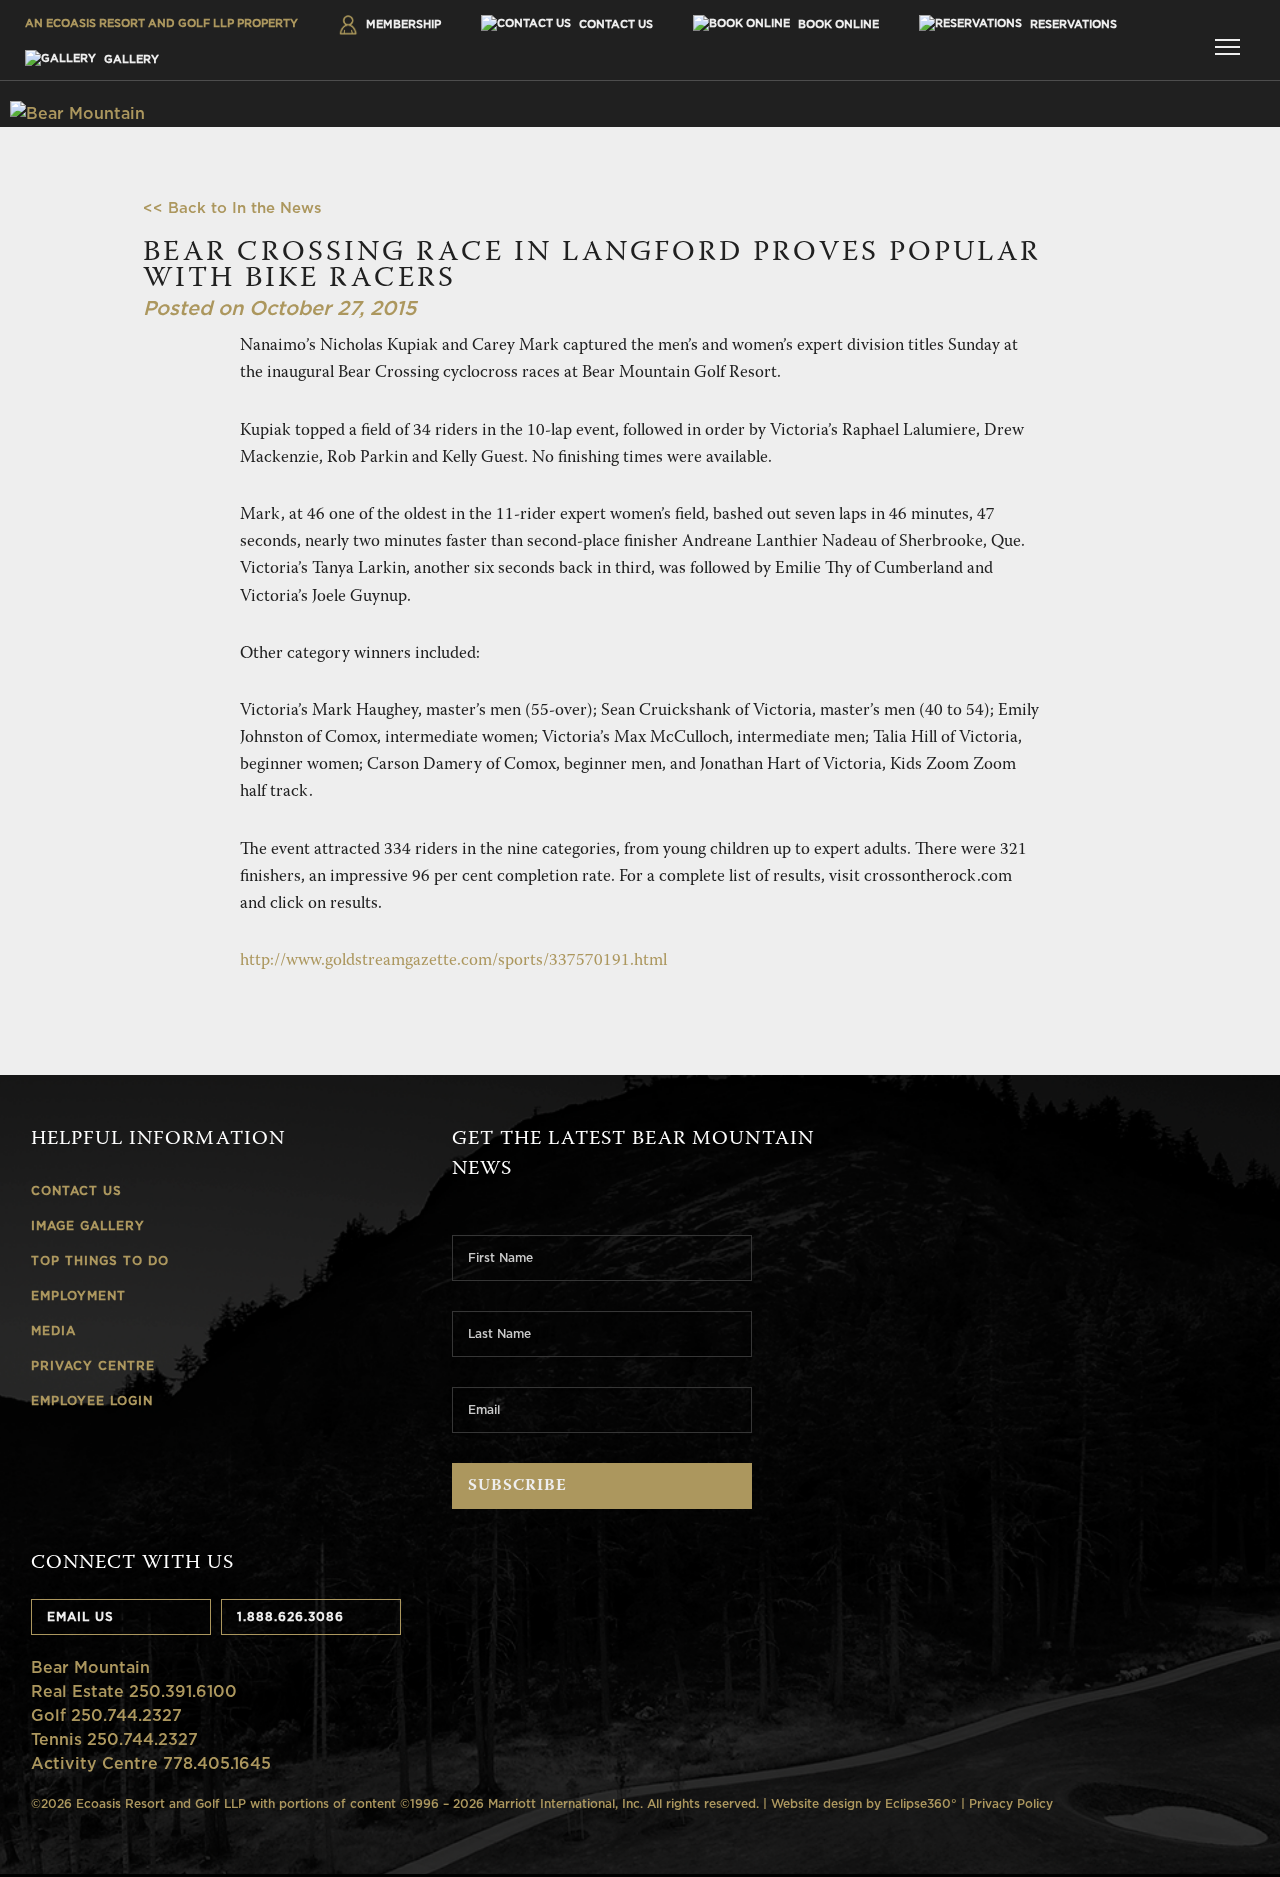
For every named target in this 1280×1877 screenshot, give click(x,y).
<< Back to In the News (232, 207)
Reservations (1072, 24)
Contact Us (614, 24)
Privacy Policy (1011, 1803)
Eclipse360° (921, 1803)
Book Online (837, 24)
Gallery (130, 59)
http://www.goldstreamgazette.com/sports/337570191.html (453, 961)
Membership (402, 24)
